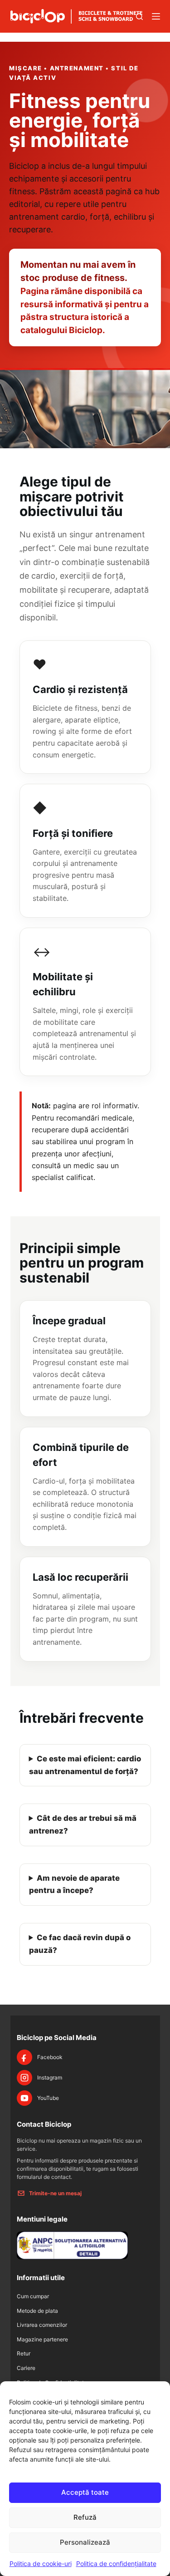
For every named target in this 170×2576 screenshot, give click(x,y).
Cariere (26, 2368)
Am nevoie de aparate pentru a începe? (75, 1884)
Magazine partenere (42, 2339)
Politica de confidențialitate (116, 2564)
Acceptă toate (85, 2492)
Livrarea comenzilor (42, 2325)
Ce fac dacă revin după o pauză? (80, 1944)
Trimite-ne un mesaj (55, 2193)
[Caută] (139, 17)
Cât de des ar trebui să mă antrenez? (83, 1824)
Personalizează (85, 2542)
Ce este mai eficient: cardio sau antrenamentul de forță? (85, 1765)
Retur (24, 2353)
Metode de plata (37, 2311)
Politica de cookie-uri (41, 2564)
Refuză (85, 2517)
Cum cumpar (33, 2296)
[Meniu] (156, 16)
